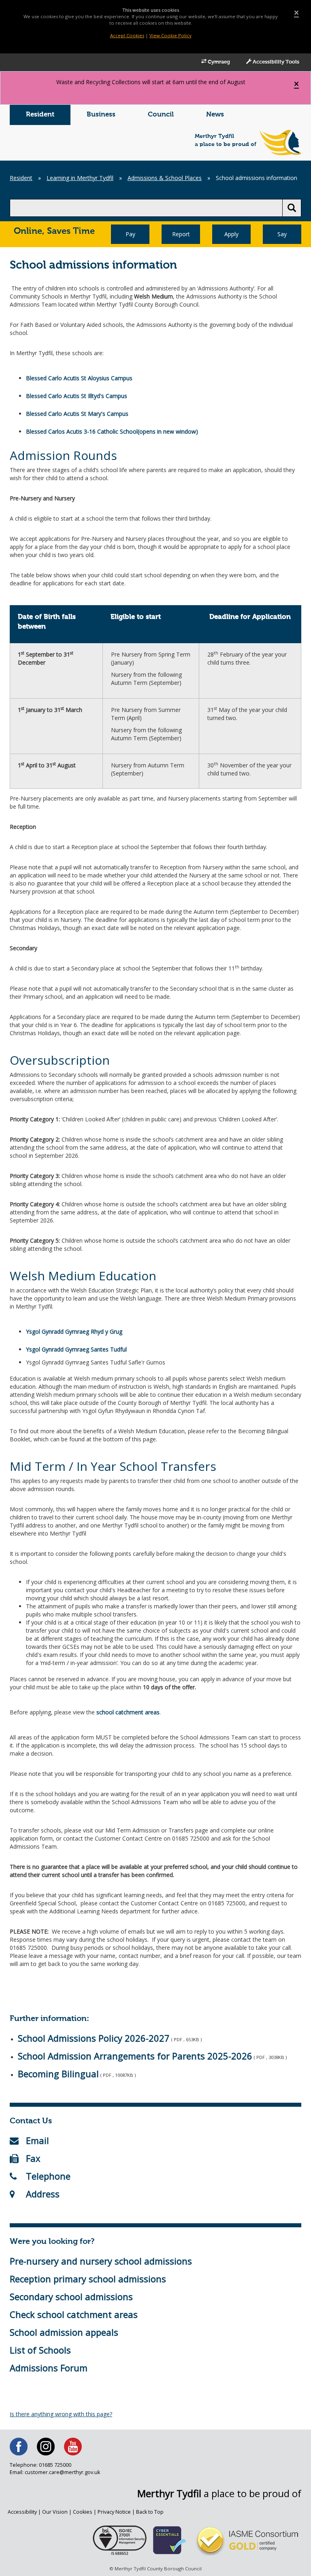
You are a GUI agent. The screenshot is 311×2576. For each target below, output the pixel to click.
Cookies (83, 2512)
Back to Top (150, 2512)
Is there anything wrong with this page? (61, 2414)
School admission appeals (64, 2332)
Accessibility (22, 2512)
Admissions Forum (49, 2368)
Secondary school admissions (71, 2296)
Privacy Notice (114, 2512)
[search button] (292, 208)
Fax (33, 2158)
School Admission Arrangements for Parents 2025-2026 (135, 2056)
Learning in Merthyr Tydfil (80, 178)
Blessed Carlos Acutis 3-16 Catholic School (82, 431)
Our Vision (55, 2512)
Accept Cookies (127, 35)
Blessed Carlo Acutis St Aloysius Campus (79, 378)
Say (282, 234)
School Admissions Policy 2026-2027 (94, 2038)
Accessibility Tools (275, 62)
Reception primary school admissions (88, 2279)
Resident (40, 115)
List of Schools (40, 2350)
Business (101, 115)
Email (37, 2140)
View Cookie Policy (170, 35)
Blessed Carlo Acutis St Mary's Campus (77, 414)
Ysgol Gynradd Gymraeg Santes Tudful (76, 1349)
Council (161, 115)
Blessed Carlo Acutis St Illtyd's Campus (77, 396)
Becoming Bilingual (58, 2074)
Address (43, 2194)
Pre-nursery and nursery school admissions (101, 2261)
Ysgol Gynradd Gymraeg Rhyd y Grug (74, 1331)
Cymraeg (218, 62)
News (215, 115)
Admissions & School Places (165, 178)
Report (181, 234)
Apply (231, 234)
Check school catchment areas (74, 2314)
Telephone (48, 2176)
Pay (130, 234)
